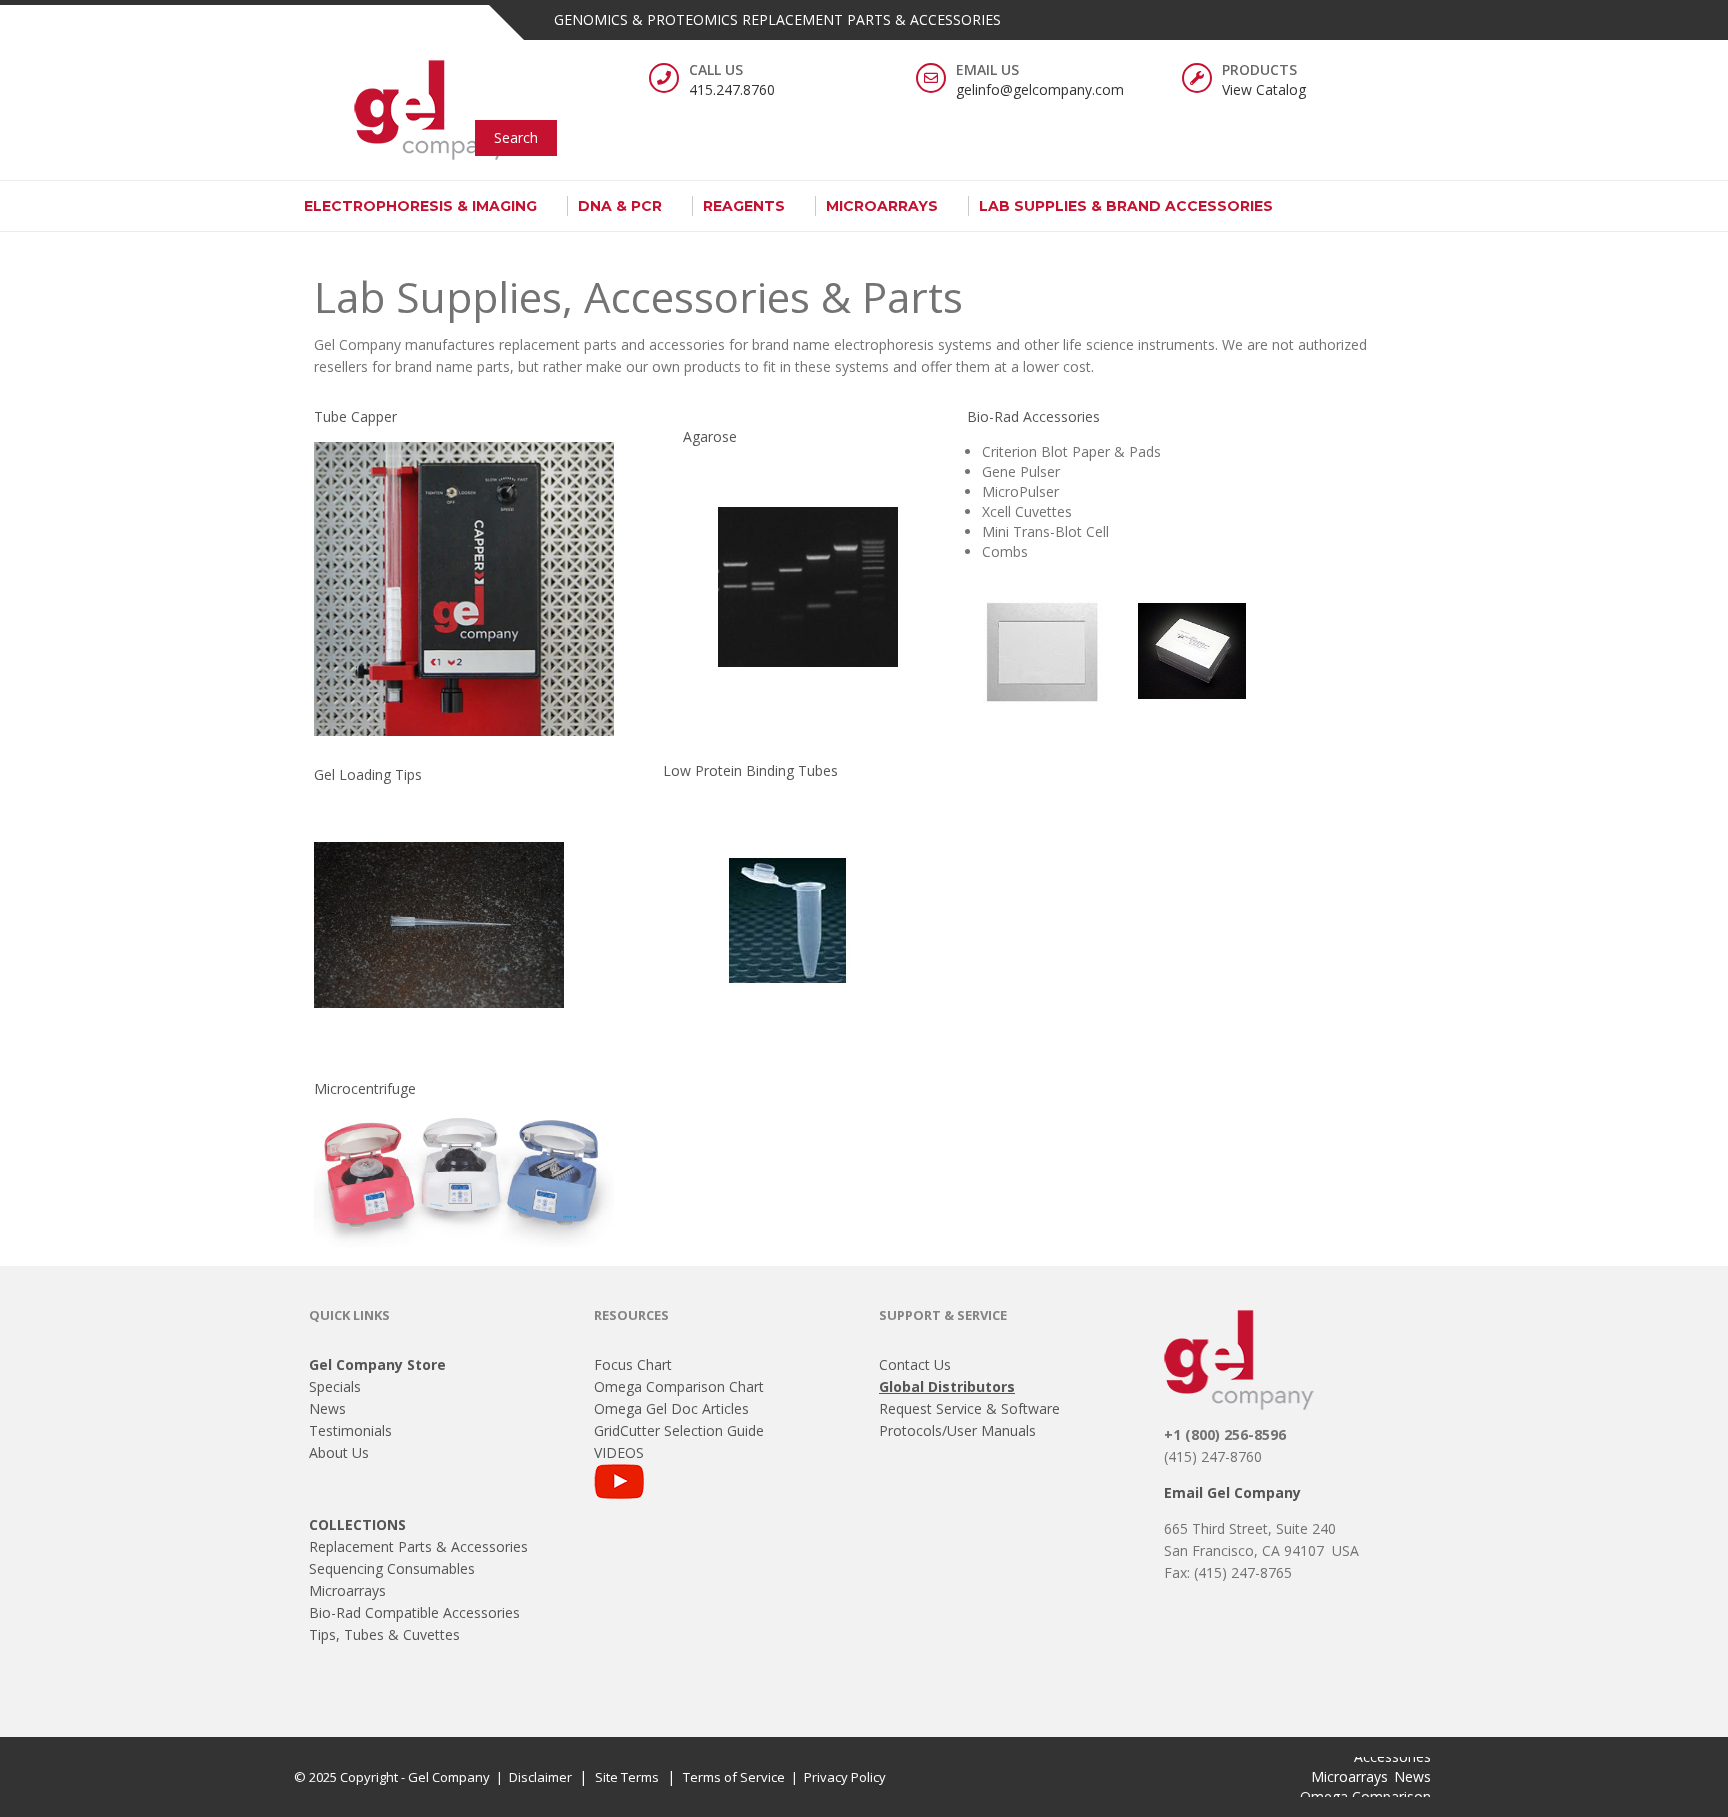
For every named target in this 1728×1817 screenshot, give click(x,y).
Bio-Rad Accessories (1033, 416)
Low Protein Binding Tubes (750, 770)
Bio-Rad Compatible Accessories (414, 1612)
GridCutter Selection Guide (679, 1430)
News (327, 1408)
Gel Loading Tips (368, 774)
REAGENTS (744, 206)
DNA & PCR (620, 206)
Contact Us (915, 1364)
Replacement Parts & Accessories (418, 1546)
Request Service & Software (969, 1408)
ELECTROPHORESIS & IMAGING (420, 206)
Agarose (710, 436)
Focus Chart (633, 1364)
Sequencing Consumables (392, 1568)
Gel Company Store (377, 1364)
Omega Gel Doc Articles (671, 1408)
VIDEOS (619, 1452)
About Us (339, 1452)
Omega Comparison (1365, 1796)
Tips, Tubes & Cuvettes (384, 1634)
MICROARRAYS (882, 206)
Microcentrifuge (365, 1088)
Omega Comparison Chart (679, 1386)
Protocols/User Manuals (957, 1430)
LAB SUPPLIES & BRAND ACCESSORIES (1126, 206)
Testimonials (350, 1430)
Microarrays (347, 1590)
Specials (335, 1386)
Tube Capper (355, 416)
